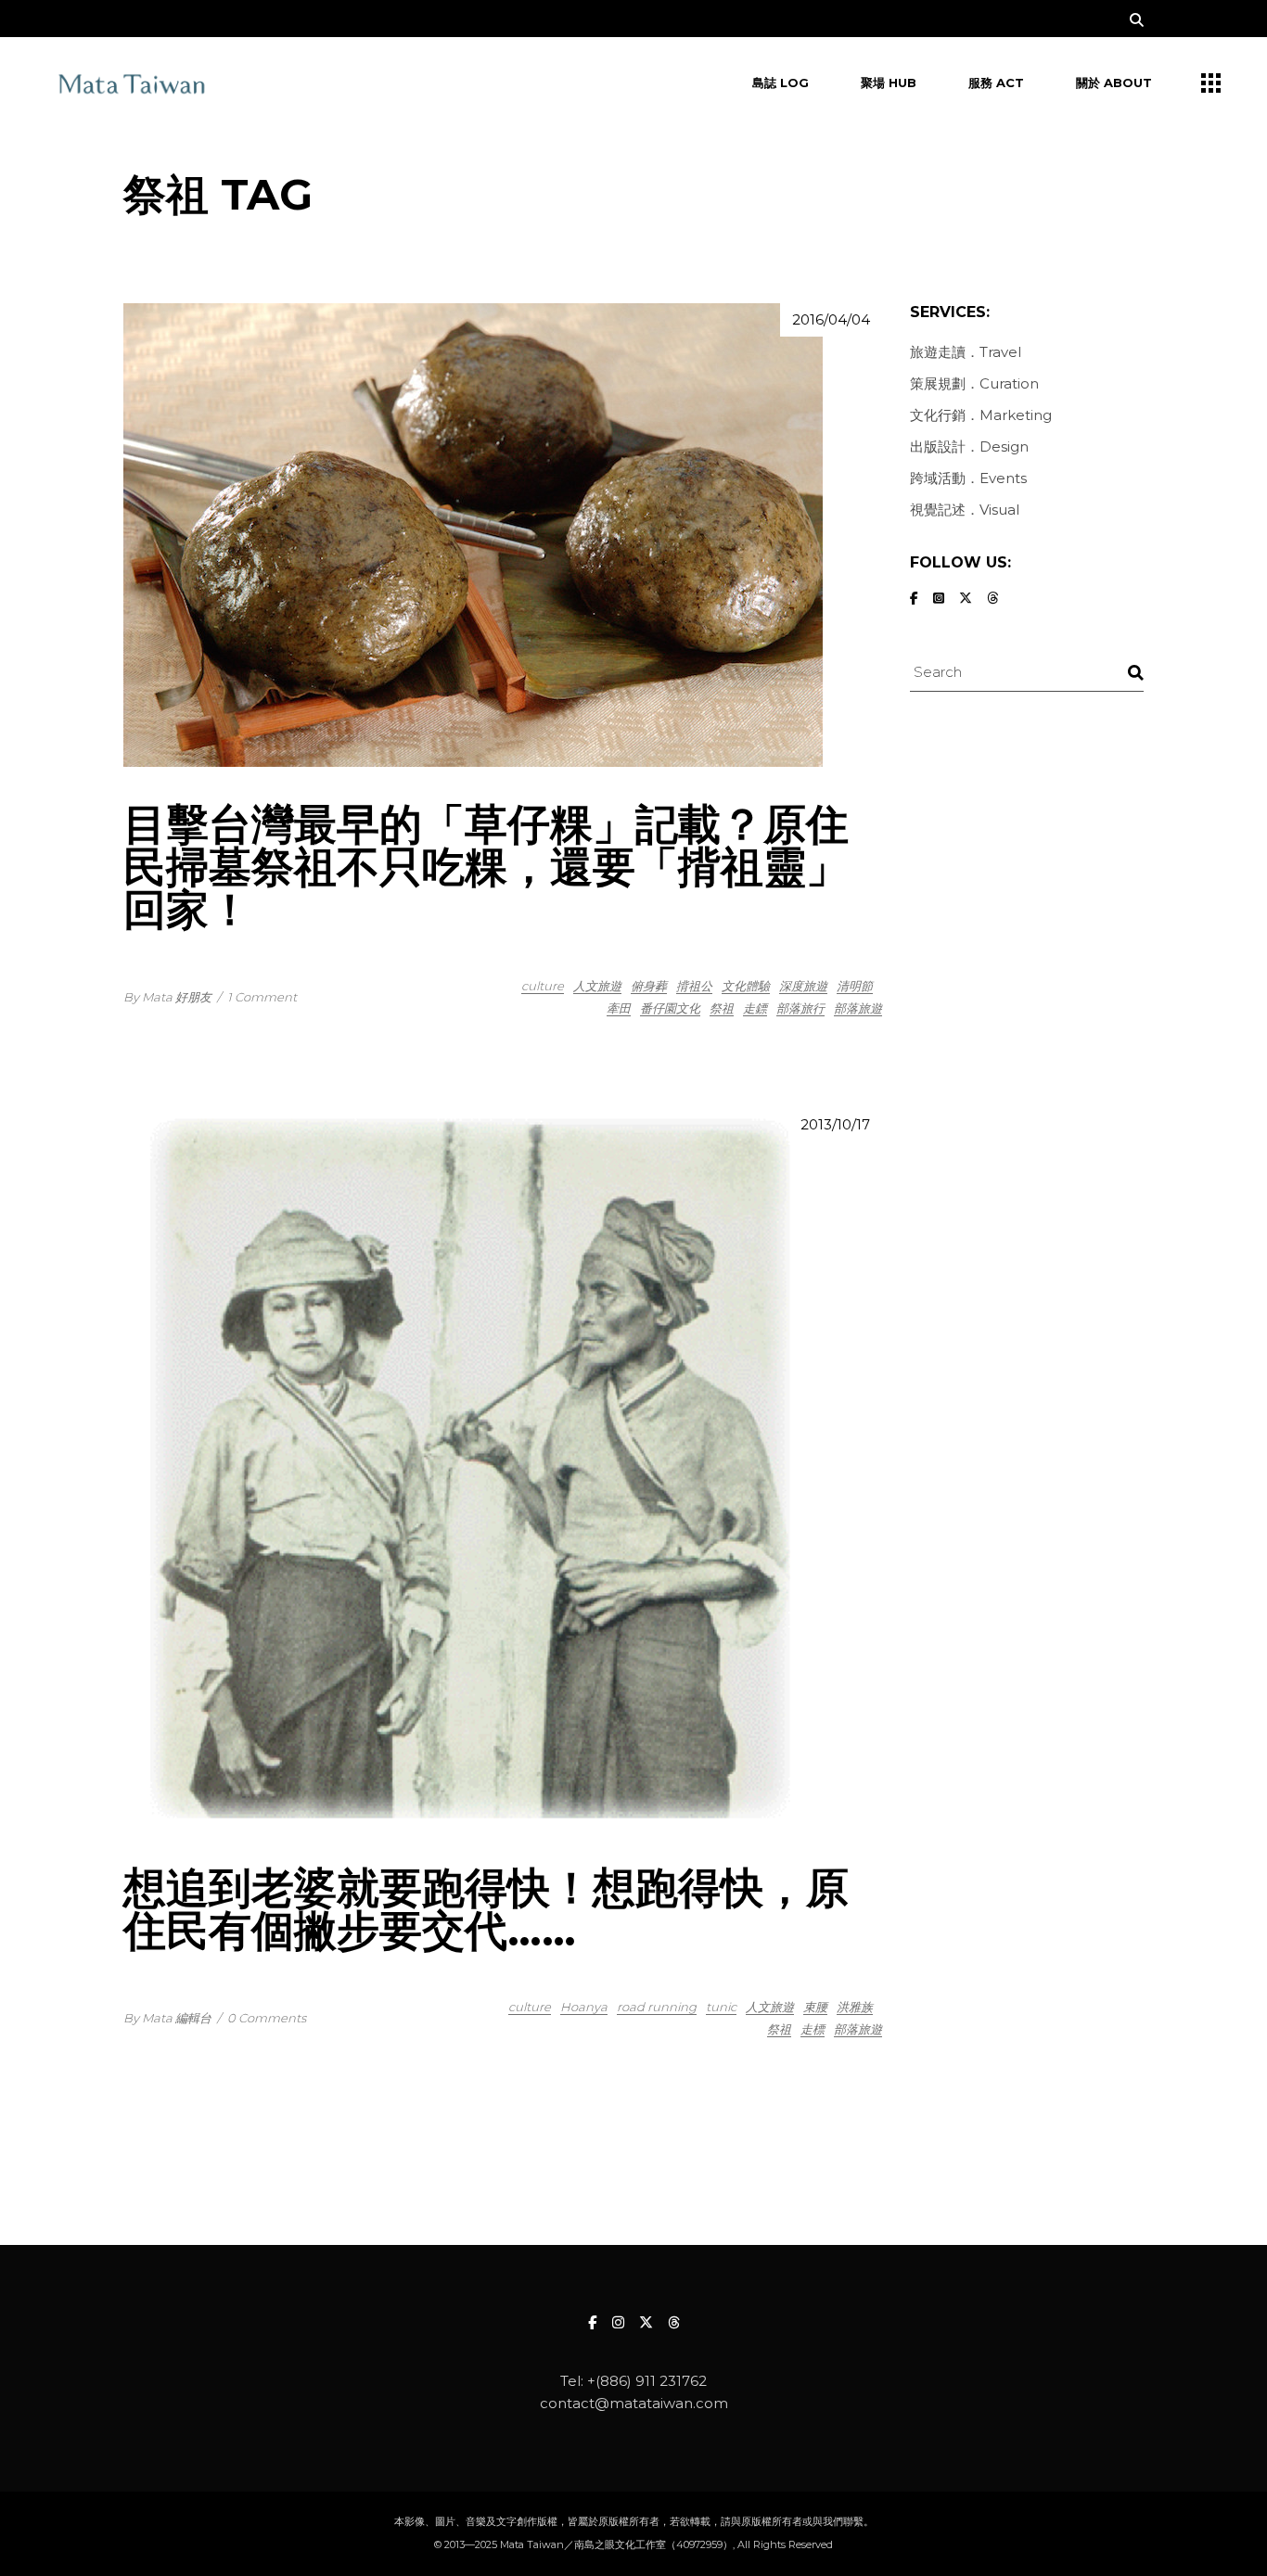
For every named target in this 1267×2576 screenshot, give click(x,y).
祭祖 (722, 1008)
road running (657, 2007)
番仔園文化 (670, 1008)
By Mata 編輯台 (167, 2018)
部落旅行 (800, 1008)
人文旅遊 (597, 986)
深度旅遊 (803, 986)
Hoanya (584, 2007)
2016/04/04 (831, 319)
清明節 (855, 986)
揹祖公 (694, 986)
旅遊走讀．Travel (966, 352)
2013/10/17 (835, 1124)
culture (543, 986)
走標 (813, 2029)
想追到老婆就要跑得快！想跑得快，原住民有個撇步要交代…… (486, 1909)
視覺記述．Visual (965, 510)
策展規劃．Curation (974, 383)
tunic (721, 2007)
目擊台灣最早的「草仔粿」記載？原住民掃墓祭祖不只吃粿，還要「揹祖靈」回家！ (486, 867)
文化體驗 (746, 986)
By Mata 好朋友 (167, 997)
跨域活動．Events (968, 478)
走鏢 (755, 1008)
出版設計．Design (969, 446)
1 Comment (262, 997)
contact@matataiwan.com (634, 2403)
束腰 (815, 2007)
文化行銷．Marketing (981, 415)
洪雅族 (855, 2007)
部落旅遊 (858, 1008)
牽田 (619, 1008)
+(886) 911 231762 (647, 2381)
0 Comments (267, 2018)
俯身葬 (649, 986)
